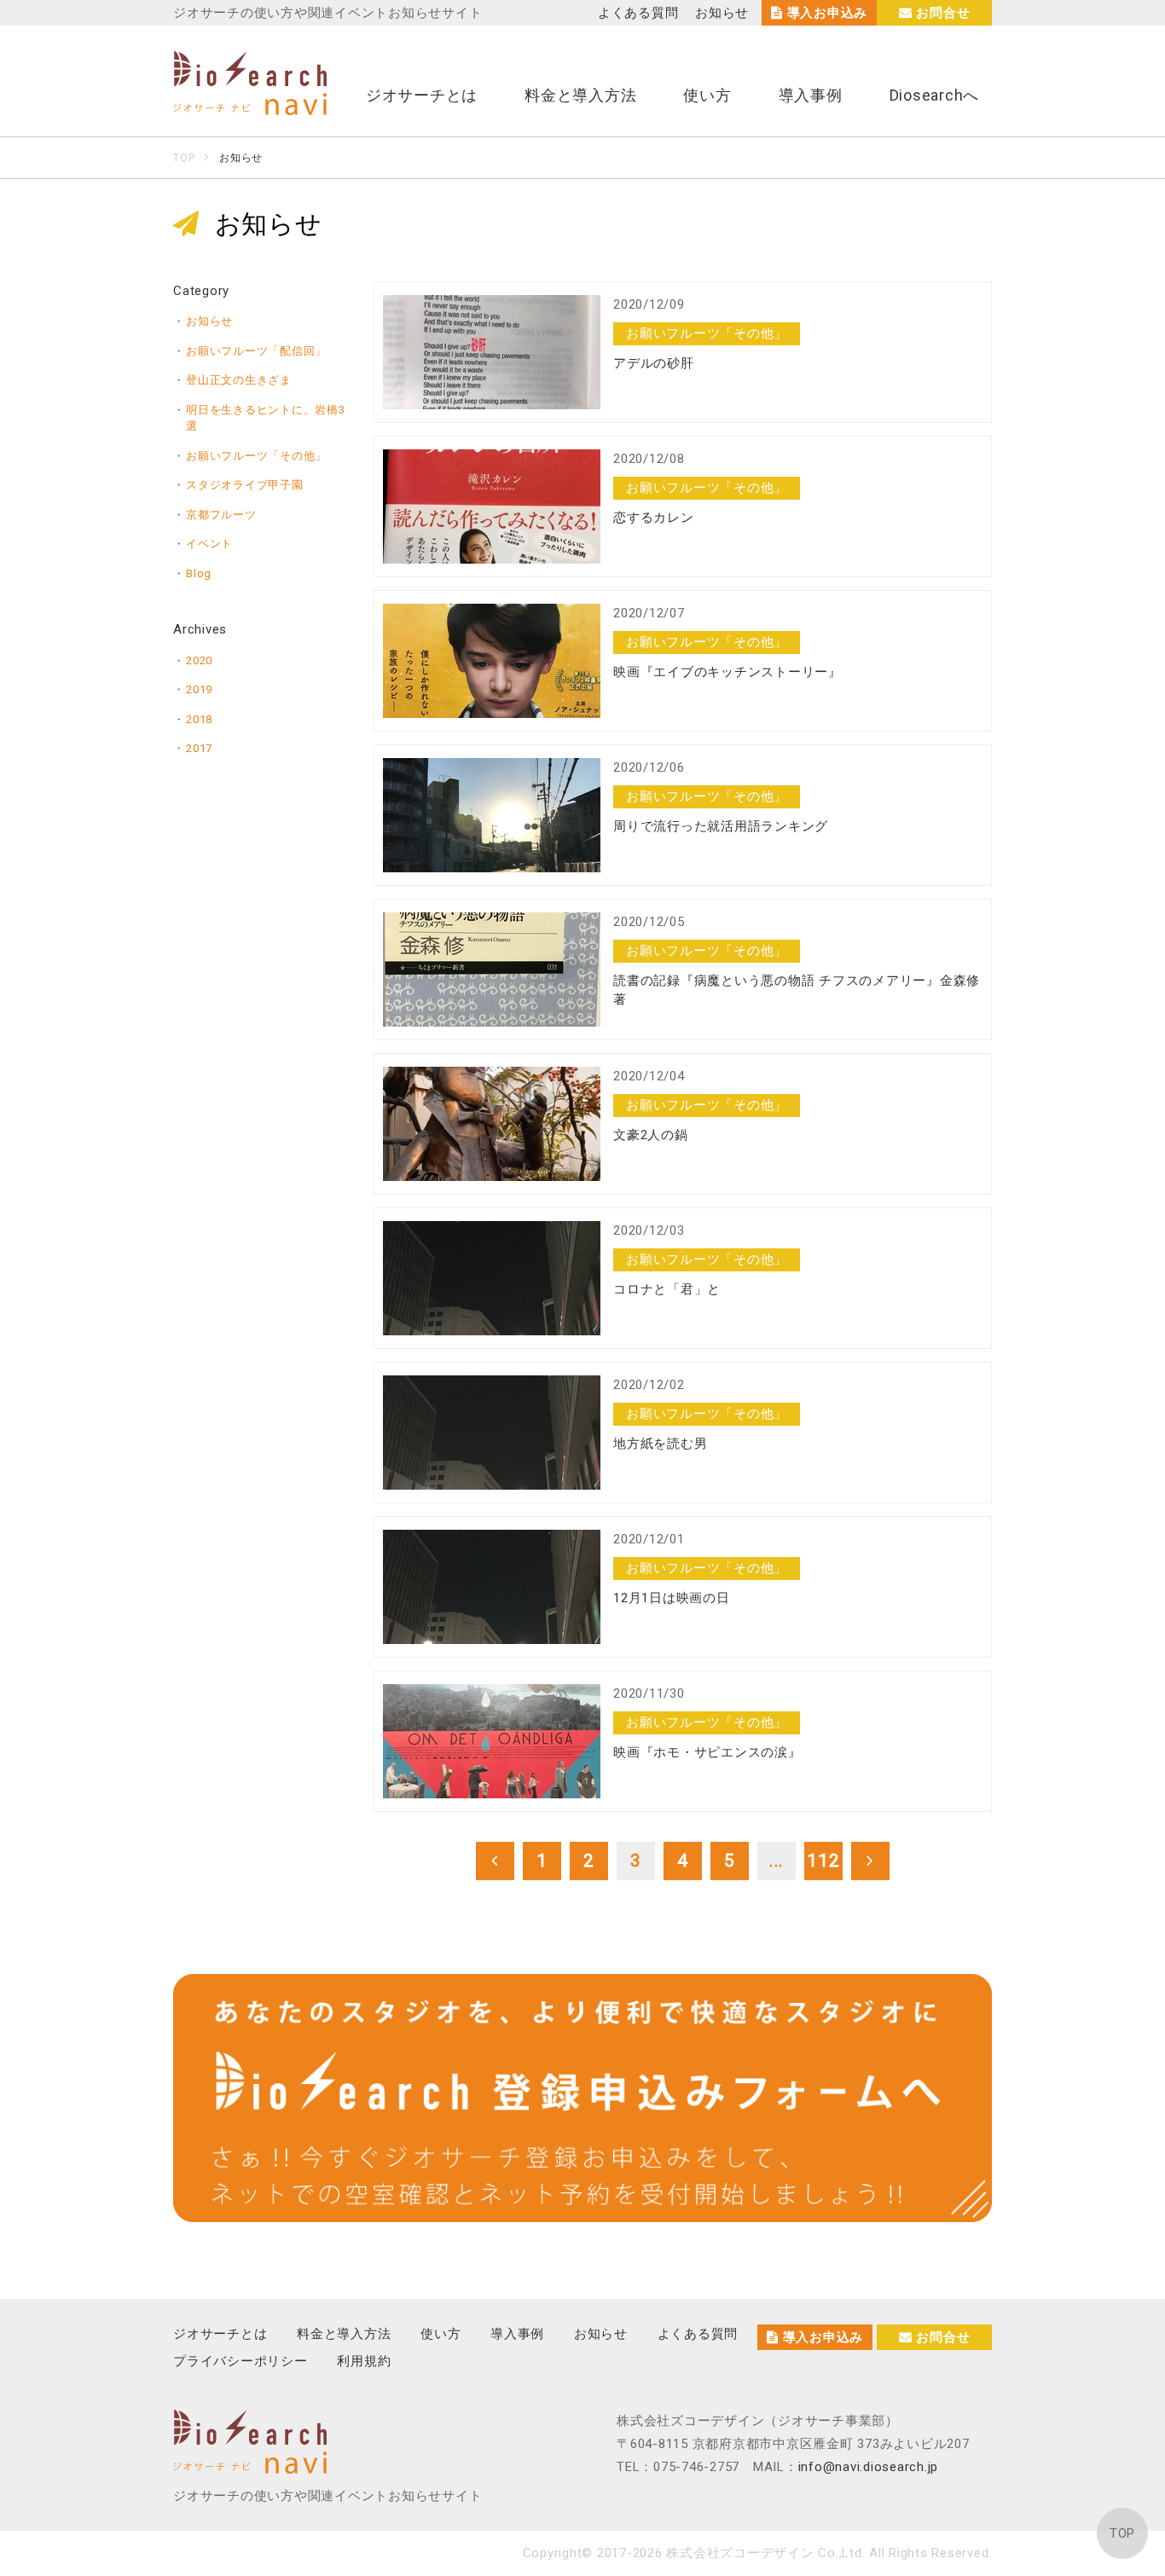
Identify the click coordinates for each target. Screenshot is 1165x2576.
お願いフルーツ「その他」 (256, 456)
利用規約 (364, 2361)
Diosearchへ (935, 95)
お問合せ (942, 13)
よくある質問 (638, 13)
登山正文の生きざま (239, 380)
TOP (1122, 2533)
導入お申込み (825, 13)
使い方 (707, 95)
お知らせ (722, 13)
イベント (209, 544)
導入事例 (811, 95)
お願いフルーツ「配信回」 (256, 351)
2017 (199, 748)
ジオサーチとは (422, 95)
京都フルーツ (221, 515)
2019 (199, 689)
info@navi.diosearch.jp (869, 2467)
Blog (199, 573)
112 (823, 1861)
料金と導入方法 (580, 95)
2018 (199, 719)
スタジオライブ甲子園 (245, 485)
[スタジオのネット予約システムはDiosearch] (250, 105)
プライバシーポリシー (241, 2361)
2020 (199, 660)
